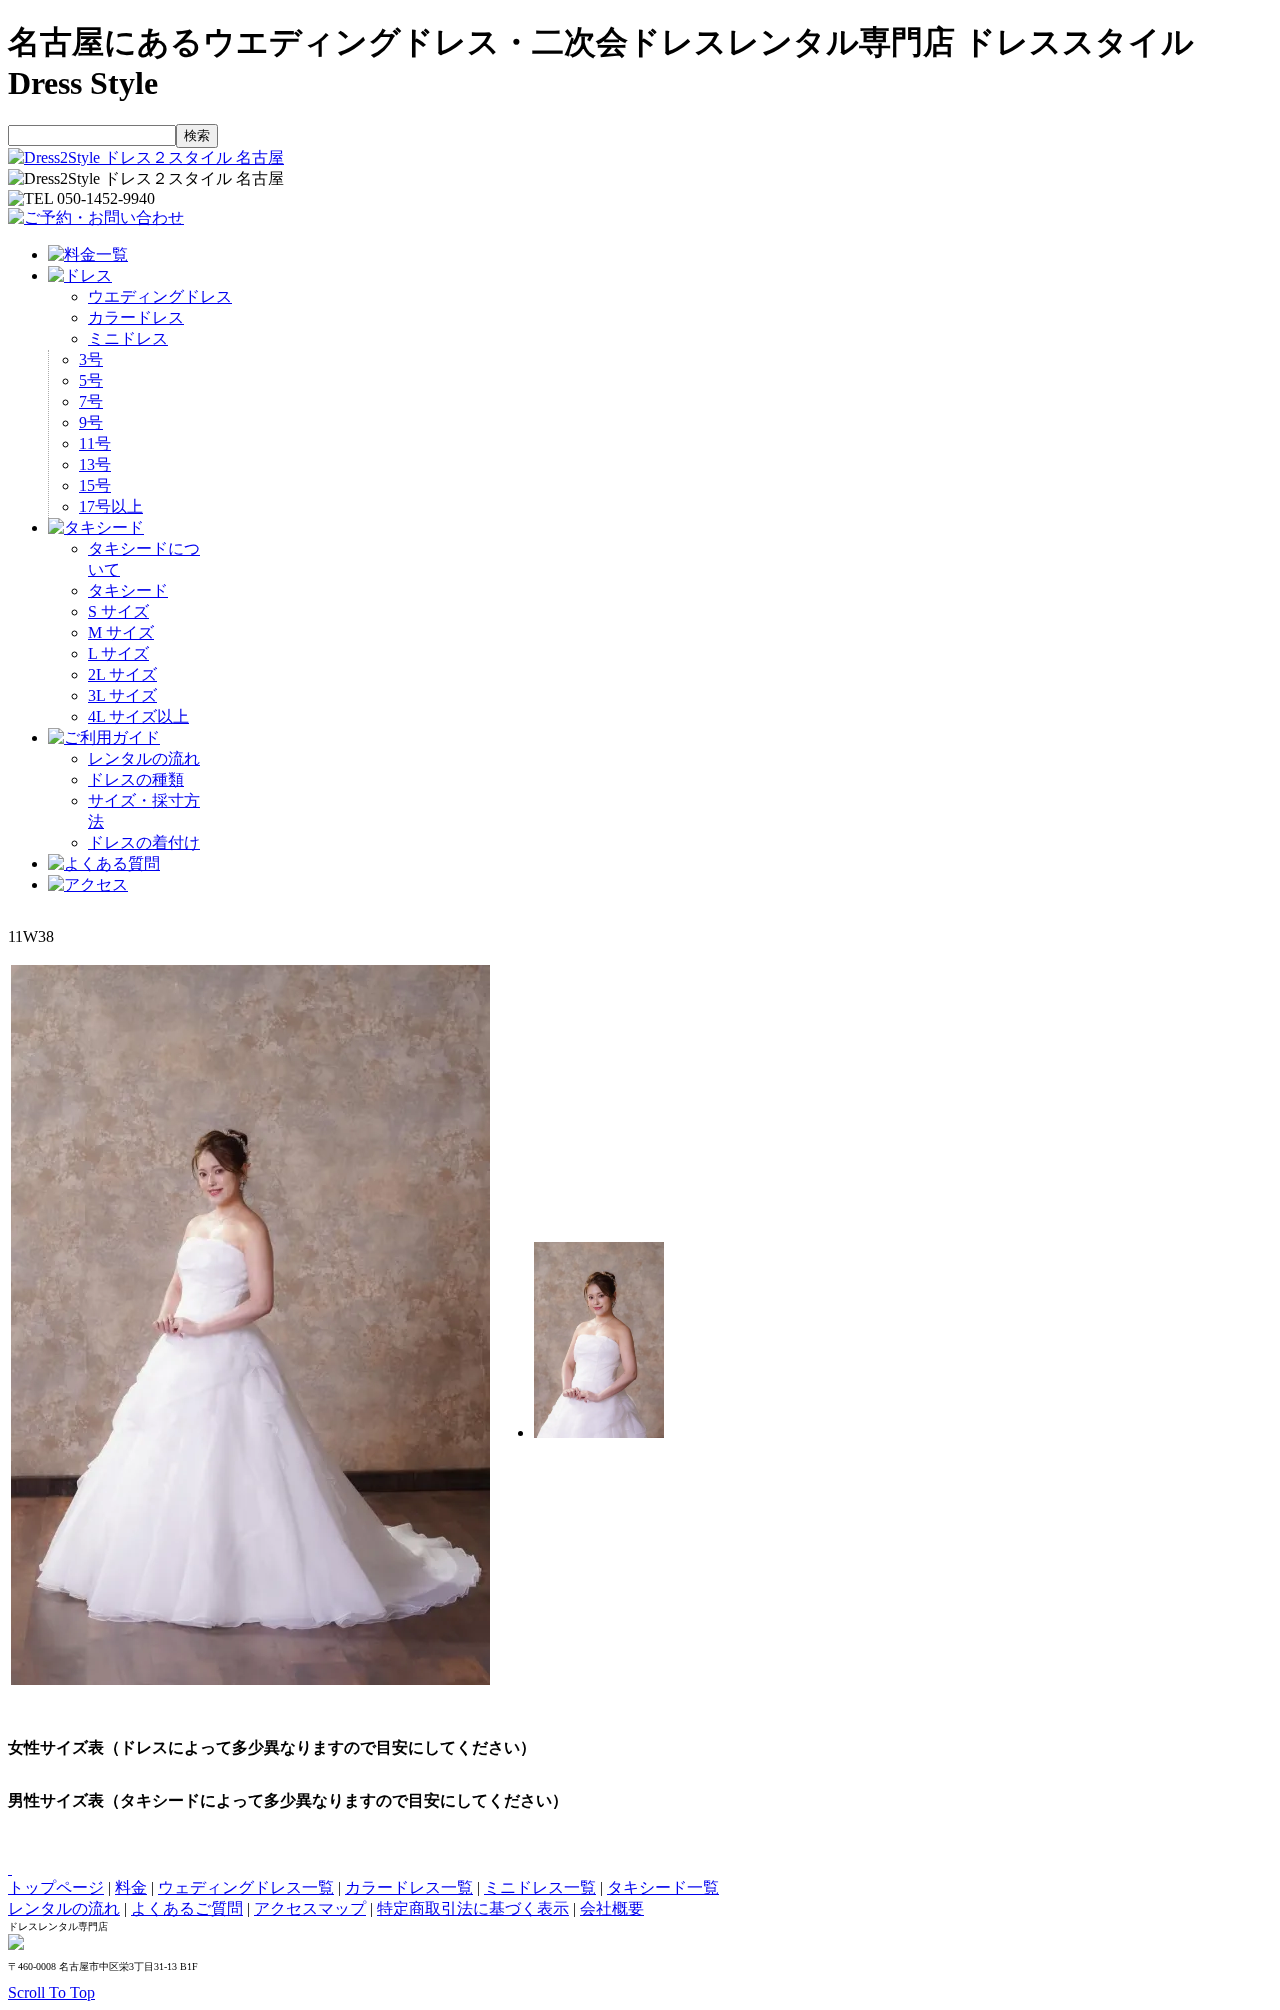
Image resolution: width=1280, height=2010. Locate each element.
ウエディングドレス (160, 296)
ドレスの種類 (136, 779)
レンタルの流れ (144, 758)
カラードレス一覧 (409, 1887)
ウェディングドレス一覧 (246, 1887)
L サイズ (118, 653)
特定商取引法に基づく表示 (473, 1908)
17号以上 (111, 506)
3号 (91, 359)
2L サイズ (122, 674)
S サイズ (118, 611)
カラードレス (136, 317)
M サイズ (121, 632)
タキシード (128, 590)
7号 (91, 401)
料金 (131, 1887)
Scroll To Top (51, 1992)
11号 (95, 443)
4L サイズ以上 (138, 716)
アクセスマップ (310, 1908)
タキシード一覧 (663, 1887)
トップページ (56, 1887)
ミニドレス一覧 (540, 1887)
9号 (91, 422)
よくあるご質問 (187, 1908)
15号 (95, 485)
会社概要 (612, 1908)
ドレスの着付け (144, 842)
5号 (91, 380)
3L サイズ (122, 695)
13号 (95, 464)
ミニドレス (128, 338)
